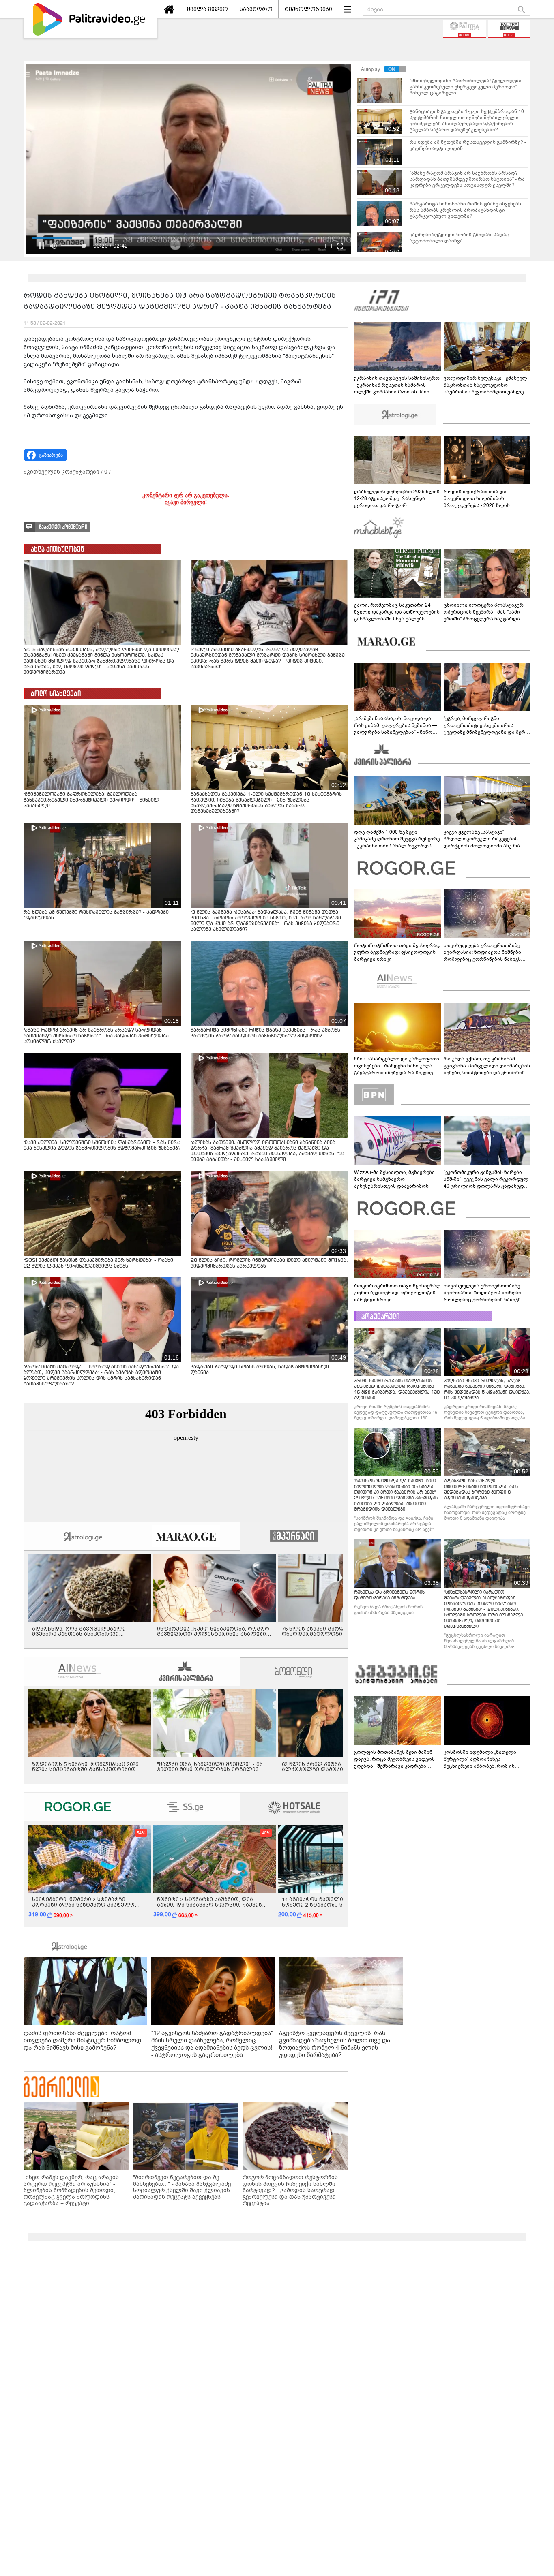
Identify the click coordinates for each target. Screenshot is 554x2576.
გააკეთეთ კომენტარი (63, 527)
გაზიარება (51, 455)
